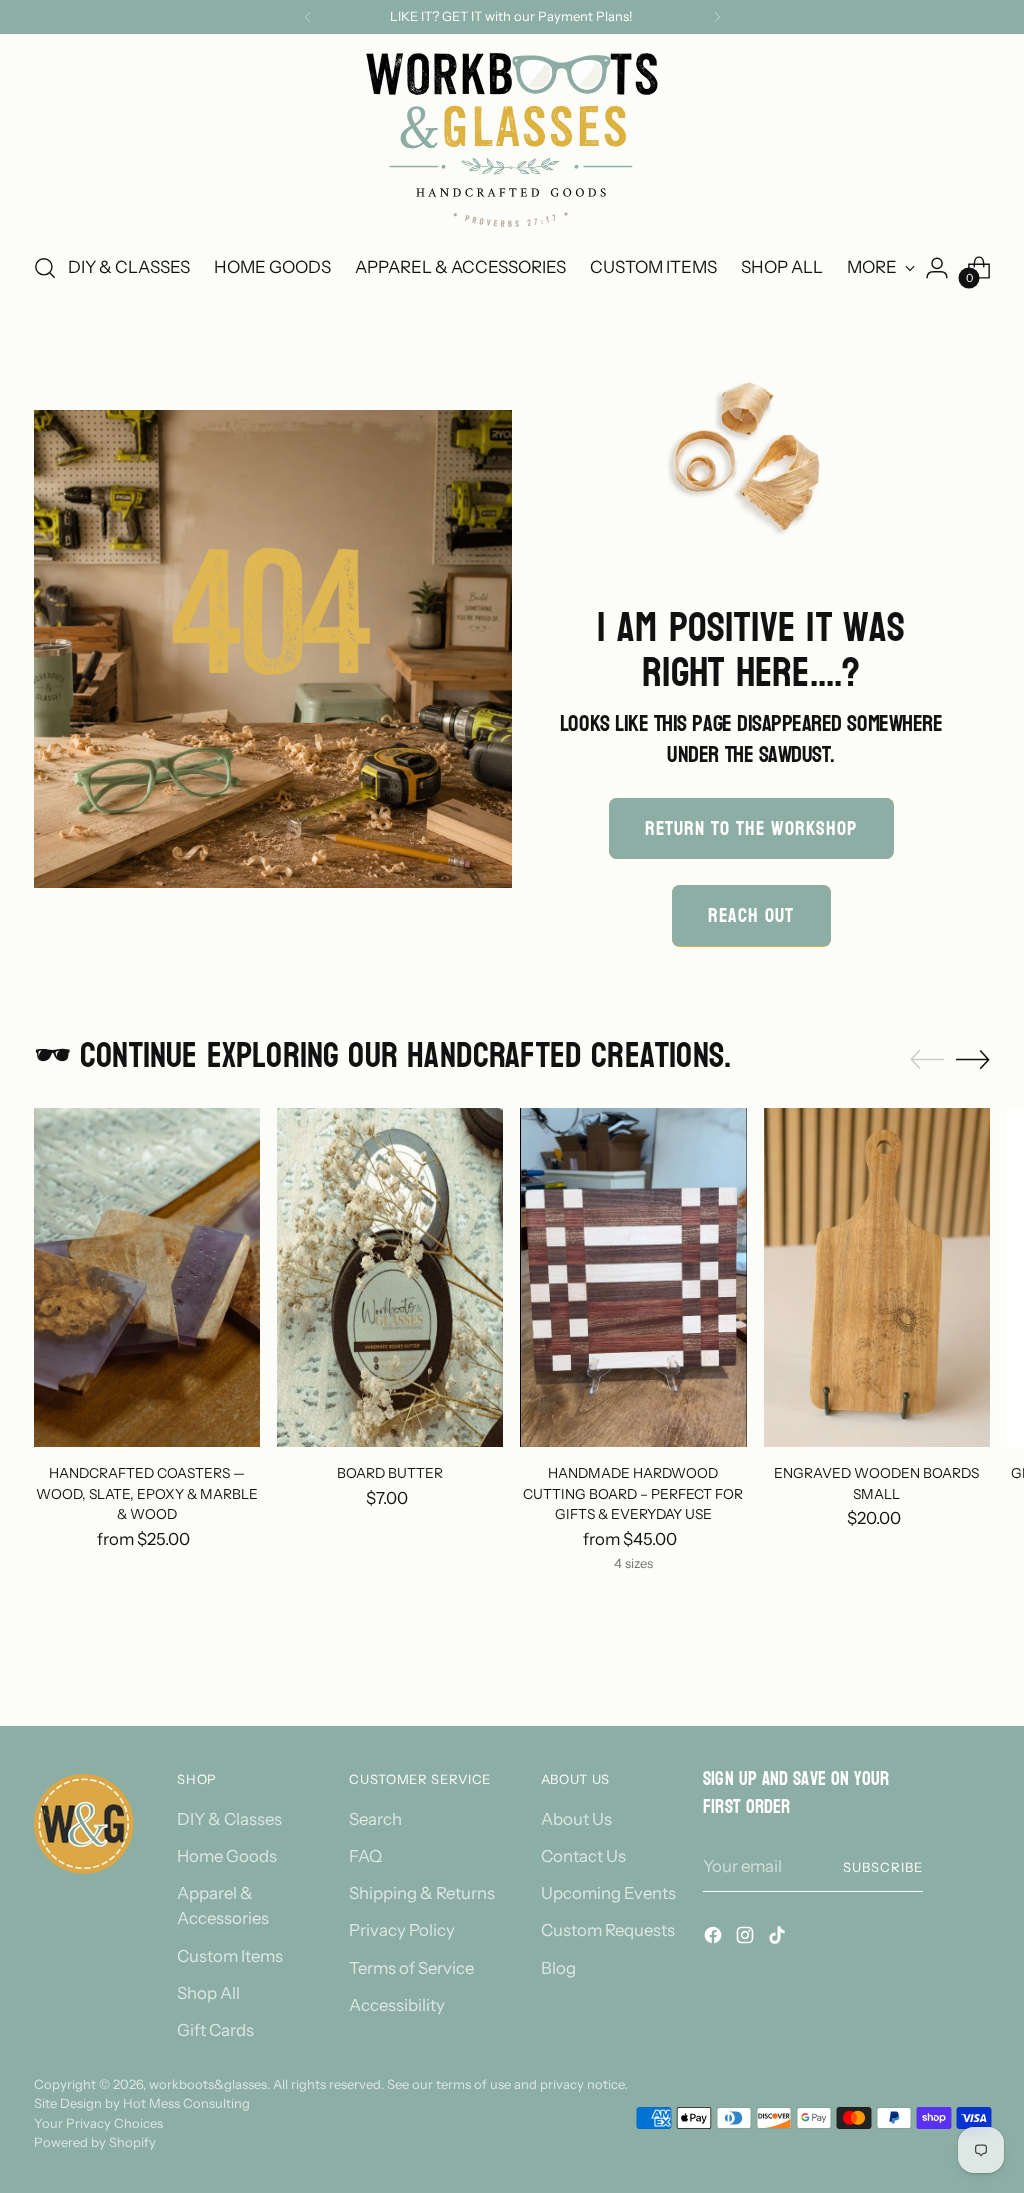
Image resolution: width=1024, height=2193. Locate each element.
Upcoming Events (608, 1893)
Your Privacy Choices (98, 2123)
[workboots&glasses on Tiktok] (779, 1938)
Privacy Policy (402, 1930)
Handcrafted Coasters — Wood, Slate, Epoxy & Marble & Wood (147, 1493)
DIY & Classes (229, 1819)
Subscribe (883, 1867)
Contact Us (583, 1856)
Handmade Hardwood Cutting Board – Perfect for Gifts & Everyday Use (633, 1493)
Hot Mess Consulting (186, 2103)
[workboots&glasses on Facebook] (715, 1938)
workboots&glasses (208, 2084)
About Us (576, 1819)
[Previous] (308, 17)
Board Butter (390, 1473)
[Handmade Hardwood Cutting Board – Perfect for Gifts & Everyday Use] (633, 1277)
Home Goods (227, 1856)
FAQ (365, 1856)
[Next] (717, 17)
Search (375, 1819)
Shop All (208, 1993)
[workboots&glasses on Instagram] (747, 1938)
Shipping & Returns (422, 1893)
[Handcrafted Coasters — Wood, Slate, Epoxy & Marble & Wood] (147, 1277)
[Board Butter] (390, 1277)
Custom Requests (608, 1930)
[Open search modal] (45, 268)
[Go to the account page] (937, 268)
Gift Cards (215, 2030)
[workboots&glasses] (512, 140)
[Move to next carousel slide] (973, 1059)
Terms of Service (411, 1968)
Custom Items (230, 1956)
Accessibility (397, 2005)
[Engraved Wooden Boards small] (877, 1277)
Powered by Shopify (95, 2142)
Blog (558, 1968)
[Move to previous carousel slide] (927, 1060)
